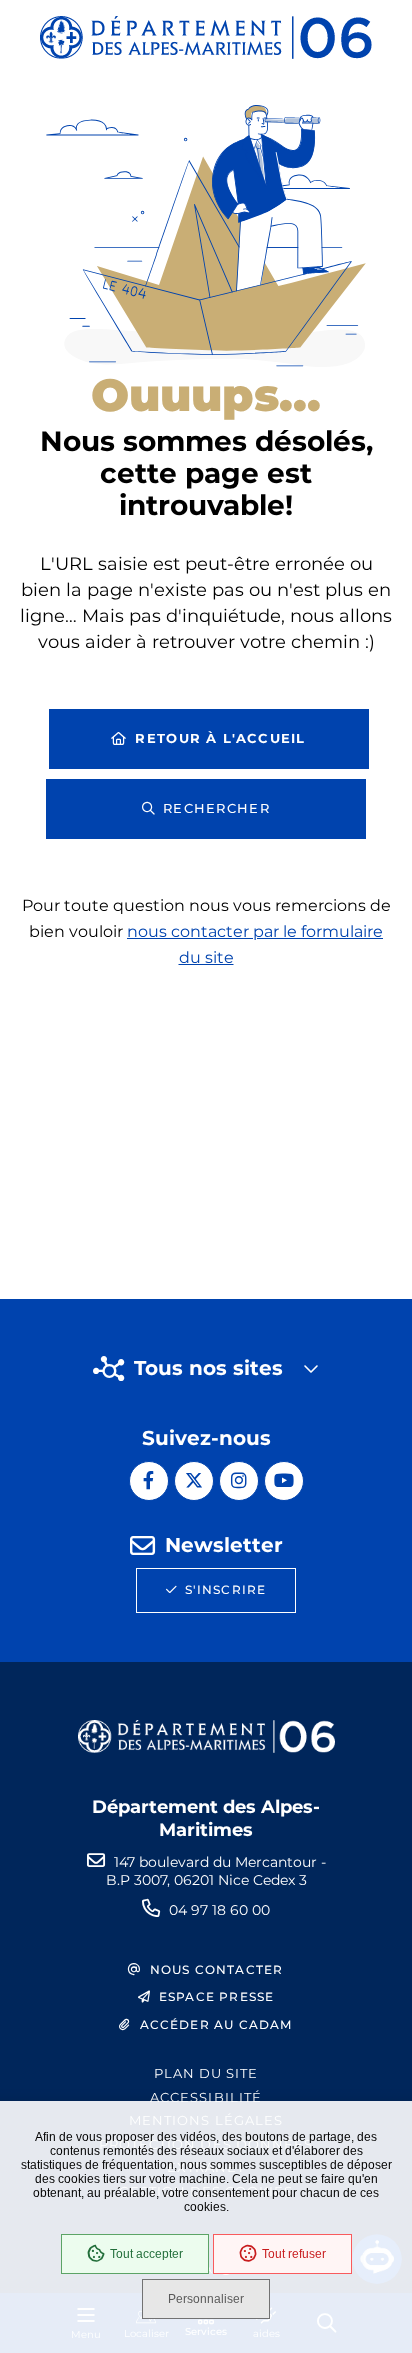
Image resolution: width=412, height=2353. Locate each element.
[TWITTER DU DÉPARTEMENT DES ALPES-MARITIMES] (194, 1481)
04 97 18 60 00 (219, 1910)
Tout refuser (294, 2254)
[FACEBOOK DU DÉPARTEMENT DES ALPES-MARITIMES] (149, 1481)
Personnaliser (206, 2299)
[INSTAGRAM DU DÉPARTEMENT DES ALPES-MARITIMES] (239, 1481)
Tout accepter (146, 2254)
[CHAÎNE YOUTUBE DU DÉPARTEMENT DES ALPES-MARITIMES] (284, 1481)
